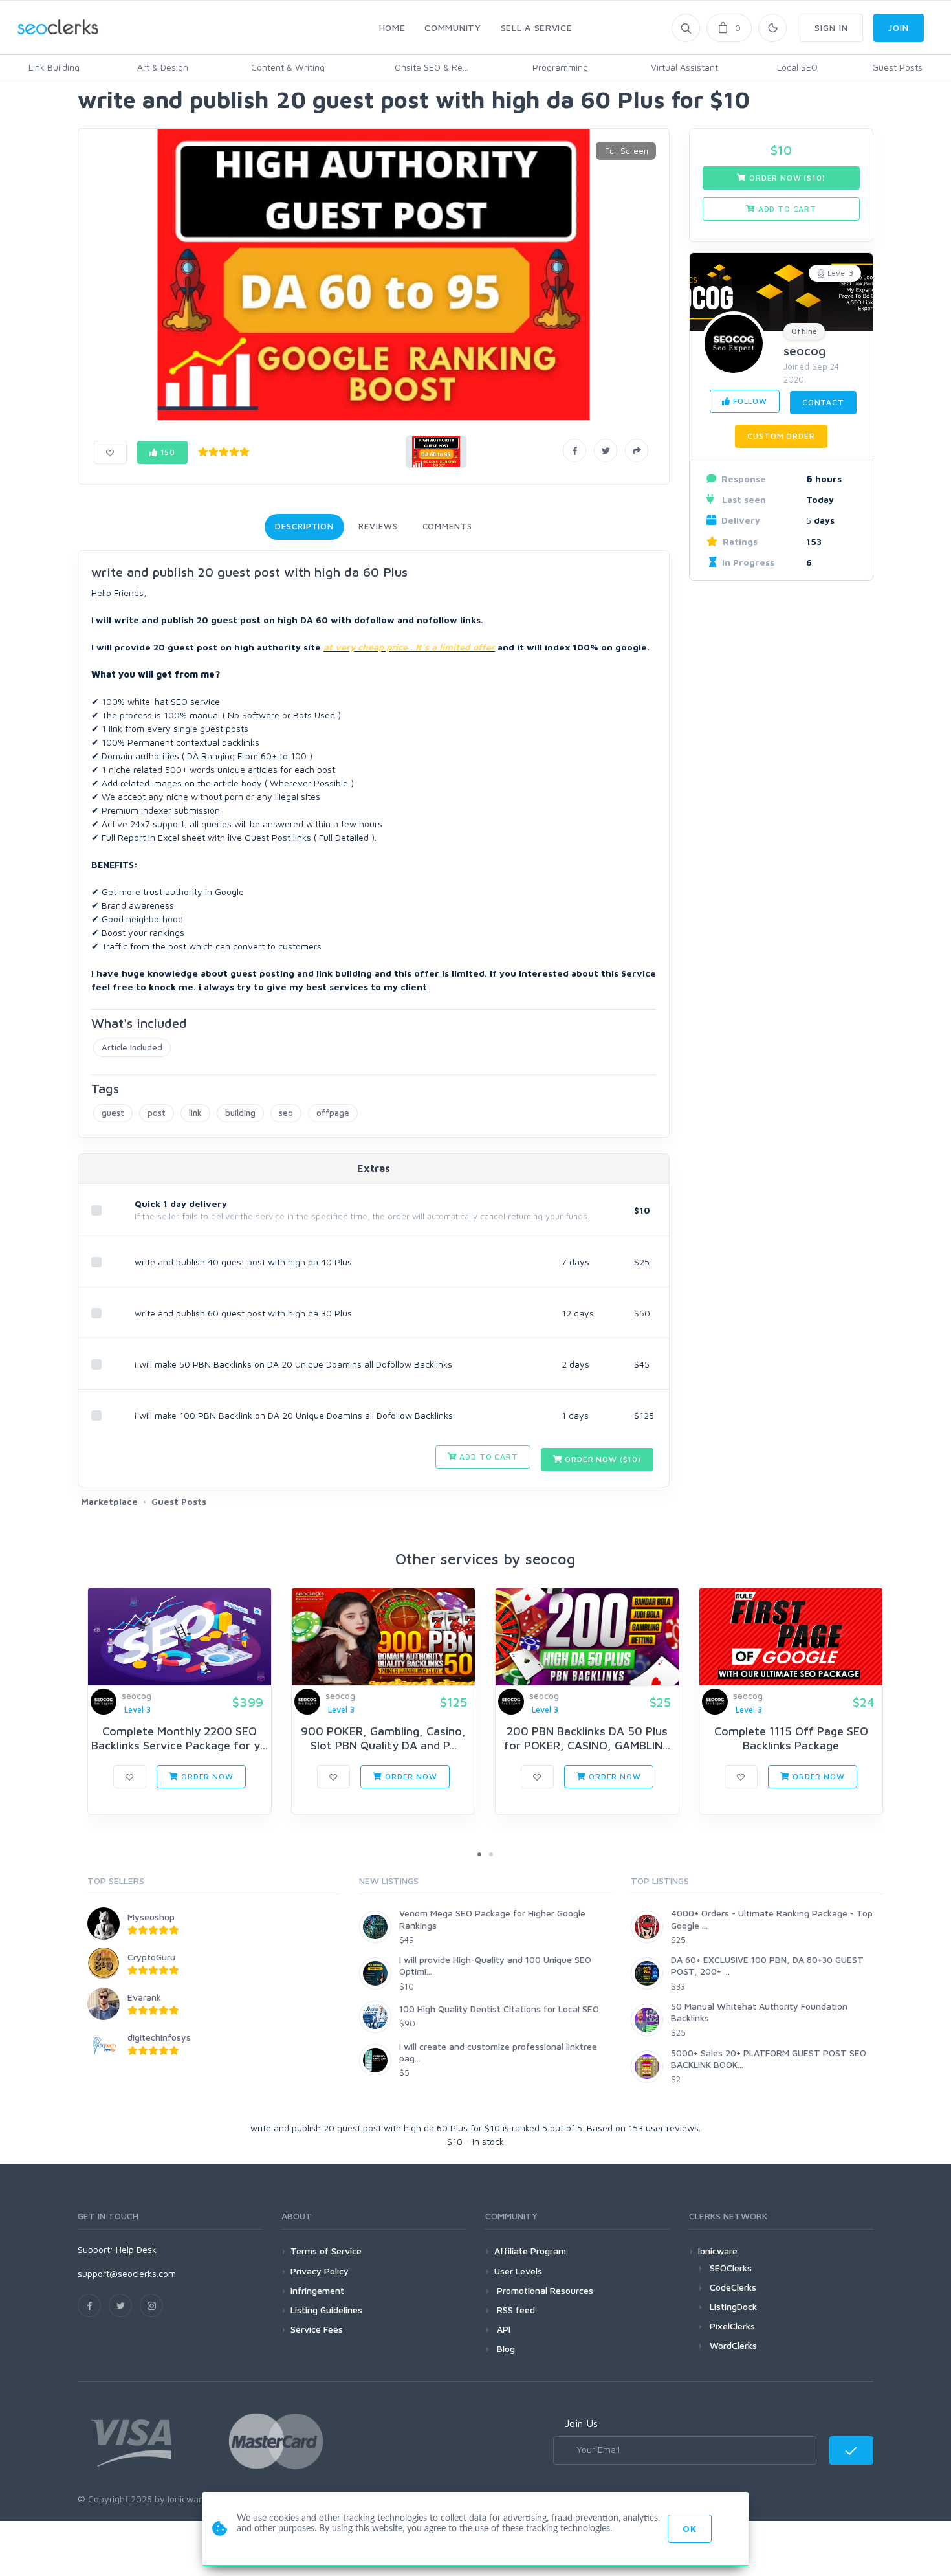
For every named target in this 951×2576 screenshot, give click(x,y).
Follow (749, 401)
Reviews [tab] (378, 526)
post (157, 1113)
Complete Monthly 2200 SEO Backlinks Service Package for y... (180, 1738)
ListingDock (733, 2306)
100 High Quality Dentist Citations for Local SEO (499, 2009)
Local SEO (797, 67)
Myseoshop (151, 1917)
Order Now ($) (602, 1459)
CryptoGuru (151, 1957)
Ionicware (718, 2251)
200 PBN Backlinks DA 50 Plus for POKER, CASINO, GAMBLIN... (587, 1738)
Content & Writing (288, 67)
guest (113, 1113)
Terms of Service (326, 2251)
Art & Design (163, 67)
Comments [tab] (447, 526)
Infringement (317, 2290)
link (195, 1113)
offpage (333, 1113)
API (502, 2329)
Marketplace (109, 1501)
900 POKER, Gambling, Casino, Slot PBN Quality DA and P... (383, 1738)
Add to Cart (488, 1457)
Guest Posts (897, 67)
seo (286, 1113)
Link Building (54, 67)
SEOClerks (731, 2268)
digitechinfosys (159, 2037)
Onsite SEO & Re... (432, 67)
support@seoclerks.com (127, 2273)
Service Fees (317, 2329)
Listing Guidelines (326, 2310)
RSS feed (515, 2310)
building (240, 1113)
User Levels (518, 2271)
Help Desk (136, 2249)
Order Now (206, 1776)
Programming (560, 67)
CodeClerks (733, 2287)
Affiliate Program (530, 2251)
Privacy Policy (320, 2271)
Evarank (144, 1997)
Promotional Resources (544, 2290)
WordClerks (733, 2345)
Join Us (581, 2423)
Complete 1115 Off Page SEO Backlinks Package (791, 1738)
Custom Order (781, 436)
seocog (805, 350)
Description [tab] (304, 526)
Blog (505, 2348)
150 (167, 452)
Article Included (132, 1047)
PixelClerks (732, 2326)
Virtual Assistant (684, 67)
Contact (823, 402)
